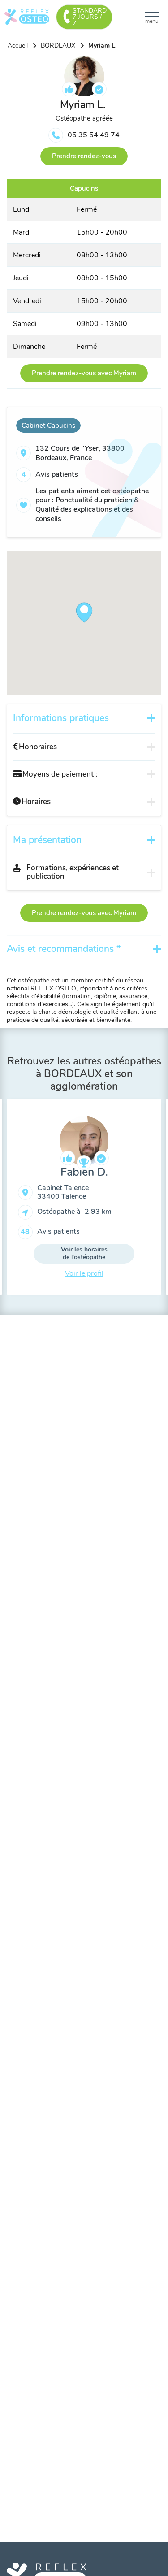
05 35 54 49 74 (94, 135)
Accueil (18, 46)
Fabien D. (84, 1172)
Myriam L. (102, 46)
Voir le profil (84, 1273)
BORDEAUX (58, 46)
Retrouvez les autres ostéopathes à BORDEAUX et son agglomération (84, 1073)
